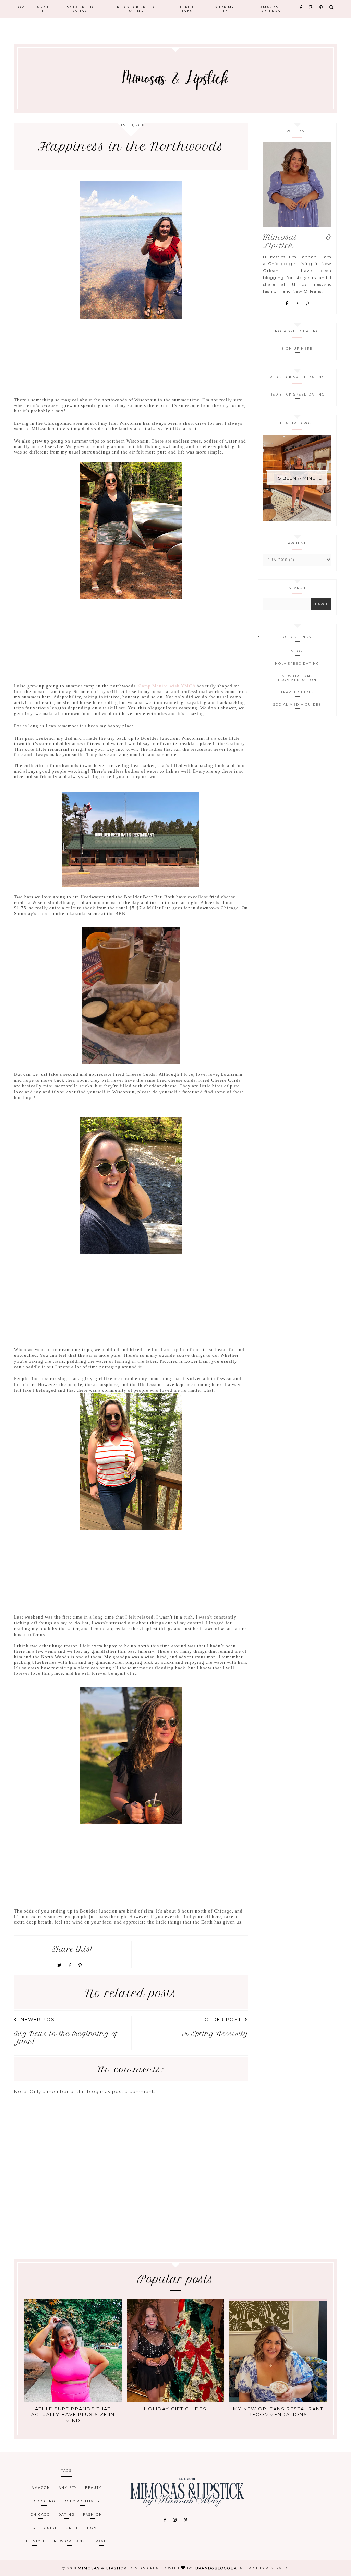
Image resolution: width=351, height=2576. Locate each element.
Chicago (40, 2514)
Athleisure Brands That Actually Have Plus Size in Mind (73, 2414)
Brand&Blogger (216, 2568)
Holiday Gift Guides (175, 2409)
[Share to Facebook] (71, 1965)
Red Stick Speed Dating (136, 9)
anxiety (68, 2488)
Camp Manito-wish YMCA (167, 686)
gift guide (45, 2528)
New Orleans (69, 2541)
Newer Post (39, 2019)
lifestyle (35, 2541)
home (94, 2528)
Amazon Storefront (270, 9)
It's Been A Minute (297, 478)
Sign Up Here (297, 348)
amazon (41, 2488)
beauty (93, 2488)
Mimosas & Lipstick (102, 2568)
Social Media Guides (297, 704)
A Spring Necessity (215, 2034)
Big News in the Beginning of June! (66, 2038)
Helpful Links (186, 9)
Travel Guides (297, 692)
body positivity (82, 2501)
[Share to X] (60, 1965)
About (43, 9)
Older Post (223, 2019)
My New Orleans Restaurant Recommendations (278, 2412)
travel (101, 2541)
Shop (297, 651)
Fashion (93, 2514)
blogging (44, 2501)
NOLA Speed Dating (80, 9)
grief (72, 2528)
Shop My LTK (225, 9)
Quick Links (297, 637)
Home (20, 9)
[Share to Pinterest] (80, 1965)
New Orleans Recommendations (297, 678)
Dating (66, 2514)
